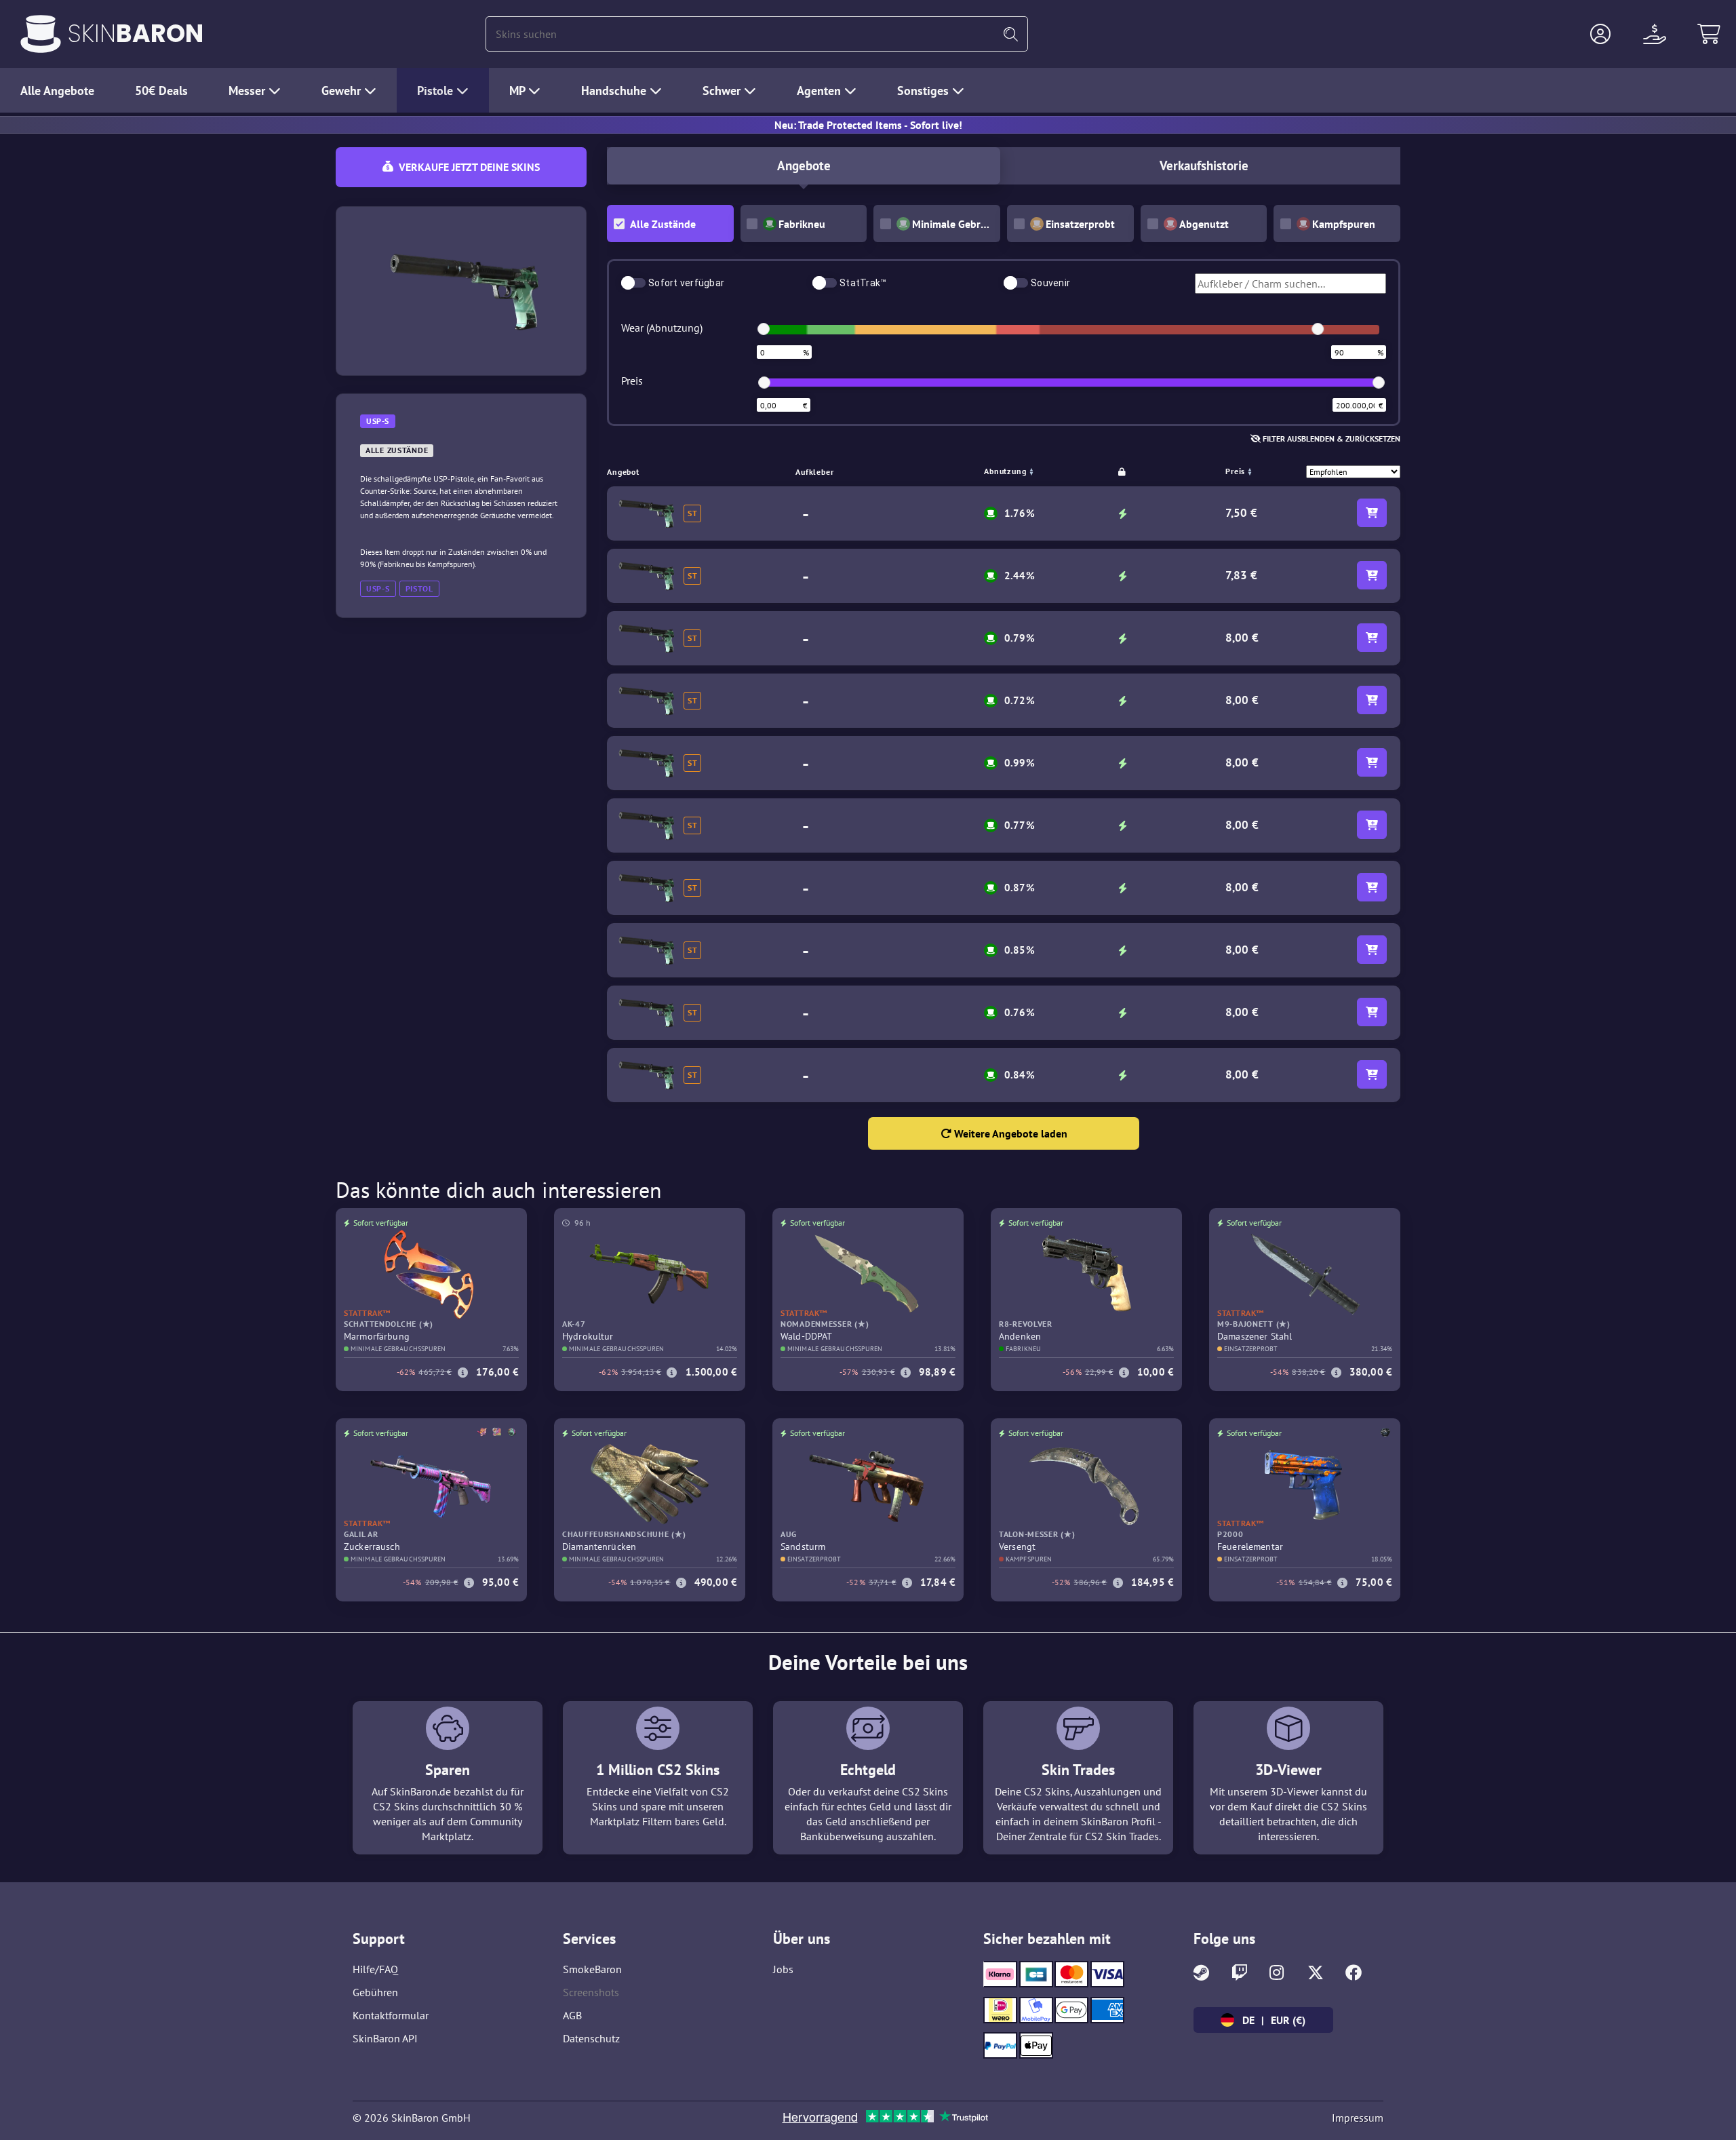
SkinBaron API (385, 2038)
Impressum (1358, 2118)
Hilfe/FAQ (375, 1969)
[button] (1600, 34)
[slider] (764, 329)
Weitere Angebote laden (1009, 1133)
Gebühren (375, 1992)
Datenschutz (591, 2038)
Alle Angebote (57, 91)
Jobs (783, 1969)
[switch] (633, 283)
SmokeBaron (592, 1969)
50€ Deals (161, 91)
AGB (572, 2015)
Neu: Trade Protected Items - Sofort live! (868, 125)
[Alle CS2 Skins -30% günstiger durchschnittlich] (41, 34)
